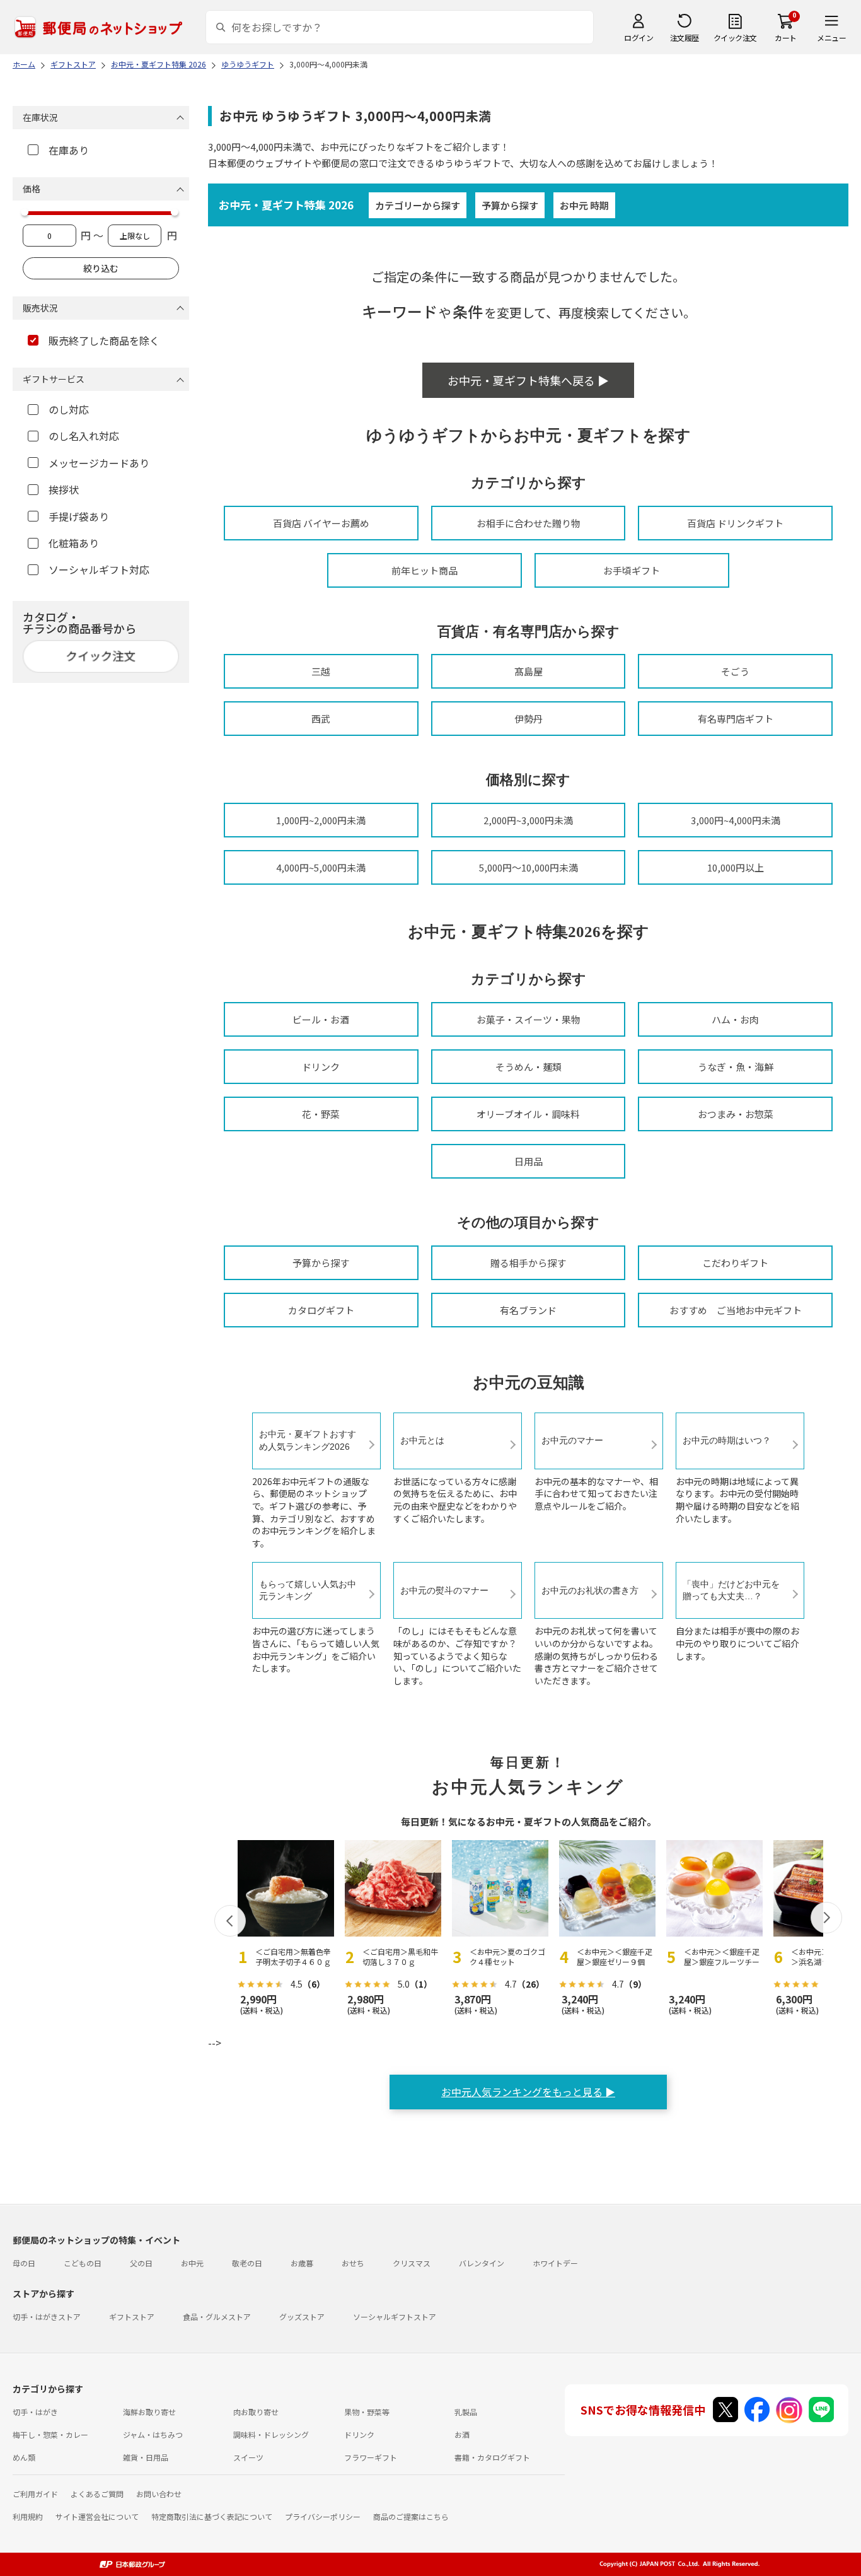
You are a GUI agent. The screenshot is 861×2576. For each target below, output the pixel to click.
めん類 (24, 2457)
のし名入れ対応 (84, 436)
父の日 (141, 2263)
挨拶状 (64, 489)
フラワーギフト (371, 2457)
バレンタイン (482, 2263)
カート (786, 38)
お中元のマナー (572, 1440)
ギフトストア (132, 2317)
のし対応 (69, 409)
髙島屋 (529, 671)
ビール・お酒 (321, 1019)
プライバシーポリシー (323, 2516)
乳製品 (466, 2412)
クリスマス (412, 2263)
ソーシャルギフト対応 (99, 569)
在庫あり (69, 150)
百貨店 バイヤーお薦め (321, 523)
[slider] (25, 212)
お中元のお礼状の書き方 (590, 1590)
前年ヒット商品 (425, 570)
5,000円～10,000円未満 (529, 867)
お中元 (192, 2263)
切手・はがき (35, 2412)
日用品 (529, 1161)
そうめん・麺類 (529, 1067)
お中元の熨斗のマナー (444, 1590)
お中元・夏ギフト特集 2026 (286, 205)
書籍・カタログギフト (492, 2457)
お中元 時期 (584, 205)
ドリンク (321, 1067)
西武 (321, 719)
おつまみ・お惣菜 (736, 1114)
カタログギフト (321, 1310)
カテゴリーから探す (418, 205)
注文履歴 (685, 38)
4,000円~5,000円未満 (321, 867)
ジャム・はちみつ (153, 2434)
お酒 (462, 2434)
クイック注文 (735, 38)
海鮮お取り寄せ (149, 2412)
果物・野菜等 (367, 2412)
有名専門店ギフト (736, 719)
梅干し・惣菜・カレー (50, 2434)
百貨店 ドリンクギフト (735, 523)
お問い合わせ (159, 2494)
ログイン (639, 38)
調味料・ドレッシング (271, 2434)
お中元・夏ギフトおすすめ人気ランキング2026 (308, 1440)
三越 (321, 671)
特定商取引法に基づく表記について (212, 2516)
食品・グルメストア (217, 2317)
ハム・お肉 (735, 1019)
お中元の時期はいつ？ (727, 1440)
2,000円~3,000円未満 (528, 820)
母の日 (24, 2263)
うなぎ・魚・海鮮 (736, 1067)
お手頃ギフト (632, 570)
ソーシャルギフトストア (395, 2317)
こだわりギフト (735, 1263)
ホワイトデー (555, 2263)
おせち (353, 2263)
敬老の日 (247, 2263)
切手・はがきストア (47, 2317)
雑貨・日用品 (146, 2457)
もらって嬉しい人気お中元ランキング (308, 1590)
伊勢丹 (529, 719)
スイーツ (248, 2457)
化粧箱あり (74, 543)
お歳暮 (302, 2263)
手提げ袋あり (79, 516)
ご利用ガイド (35, 2494)
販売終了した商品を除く (104, 341)
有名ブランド (528, 1310)
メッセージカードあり (99, 463)
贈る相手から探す (528, 1263)
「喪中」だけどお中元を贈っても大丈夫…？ (731, 1590)
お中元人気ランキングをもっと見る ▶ (528, 2092)
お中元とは (422, 1440)
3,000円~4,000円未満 (736, 820)
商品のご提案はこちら (411, 2516)
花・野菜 (321, 1114)
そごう (735, 671)
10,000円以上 (736, 867)
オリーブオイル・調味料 (528, 1114)
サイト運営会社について (97, 2516)
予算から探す (510, 205)
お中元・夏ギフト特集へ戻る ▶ (528, 380)
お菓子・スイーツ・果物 (529, 1019)
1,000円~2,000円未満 (321, 820)
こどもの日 (83, 2263)
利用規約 (28, 2516)
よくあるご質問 (97, 2494)
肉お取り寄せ (256, 2412)
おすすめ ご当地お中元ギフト (736, 1310)
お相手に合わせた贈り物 (529, 523)
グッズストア (302, 2317)
